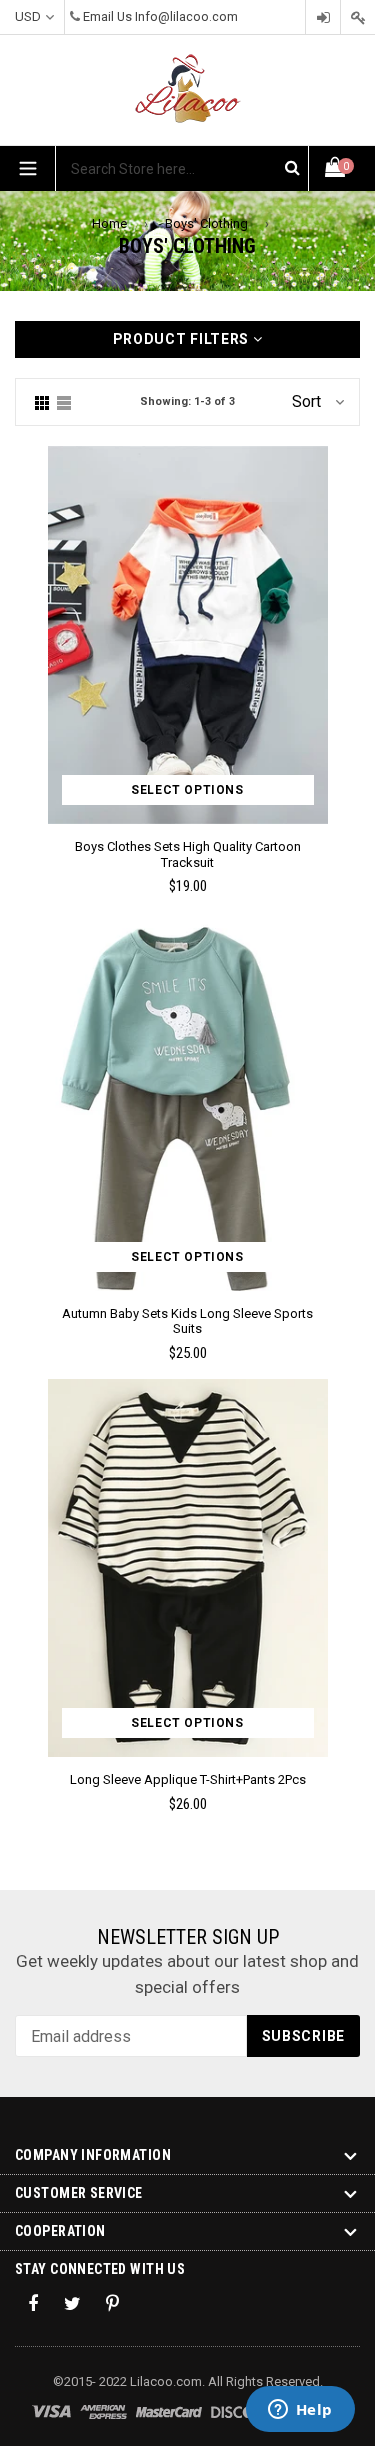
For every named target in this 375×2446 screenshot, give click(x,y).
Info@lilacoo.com (186, 16)
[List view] (64, 402)
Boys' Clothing (206, 223)
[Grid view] (42, 402)
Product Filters (183, 339)
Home (109, 223)
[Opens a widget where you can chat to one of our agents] (300, 2411)
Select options (187, 790)
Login (323, 17)
